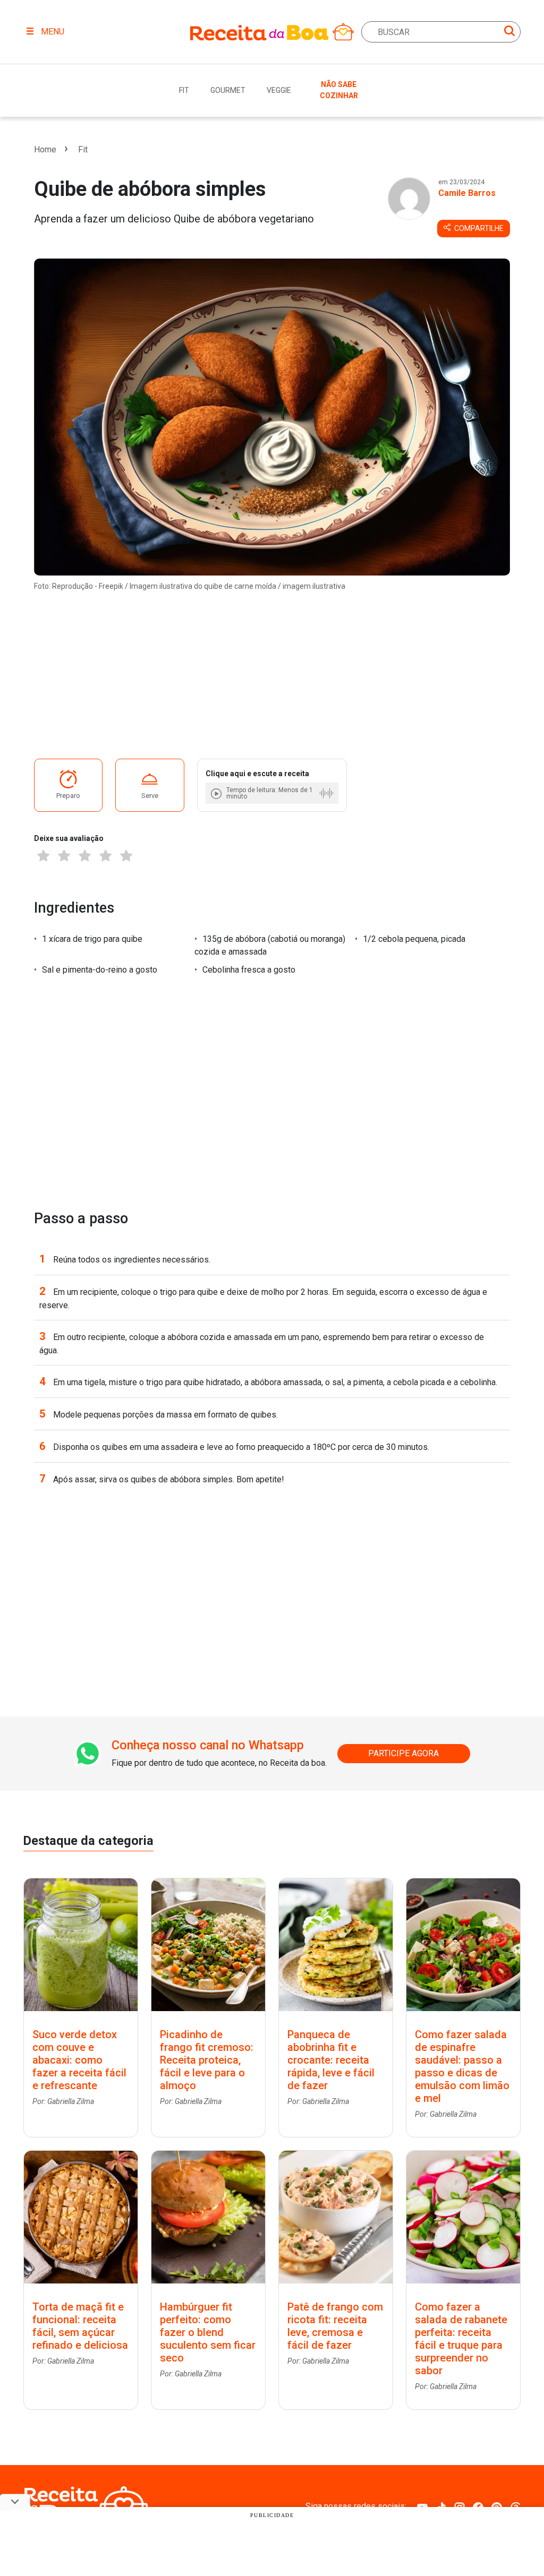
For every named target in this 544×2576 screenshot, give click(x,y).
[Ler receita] (217, 793)
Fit (184, 90)
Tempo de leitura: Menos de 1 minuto (270, 793)
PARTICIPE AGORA (403, 1753)
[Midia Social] (422, 2506)
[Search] (509, 33)
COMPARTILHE (478, 228)
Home (45, 149)
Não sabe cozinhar (339, 90)
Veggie (279, 90)
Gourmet (228, 90)
